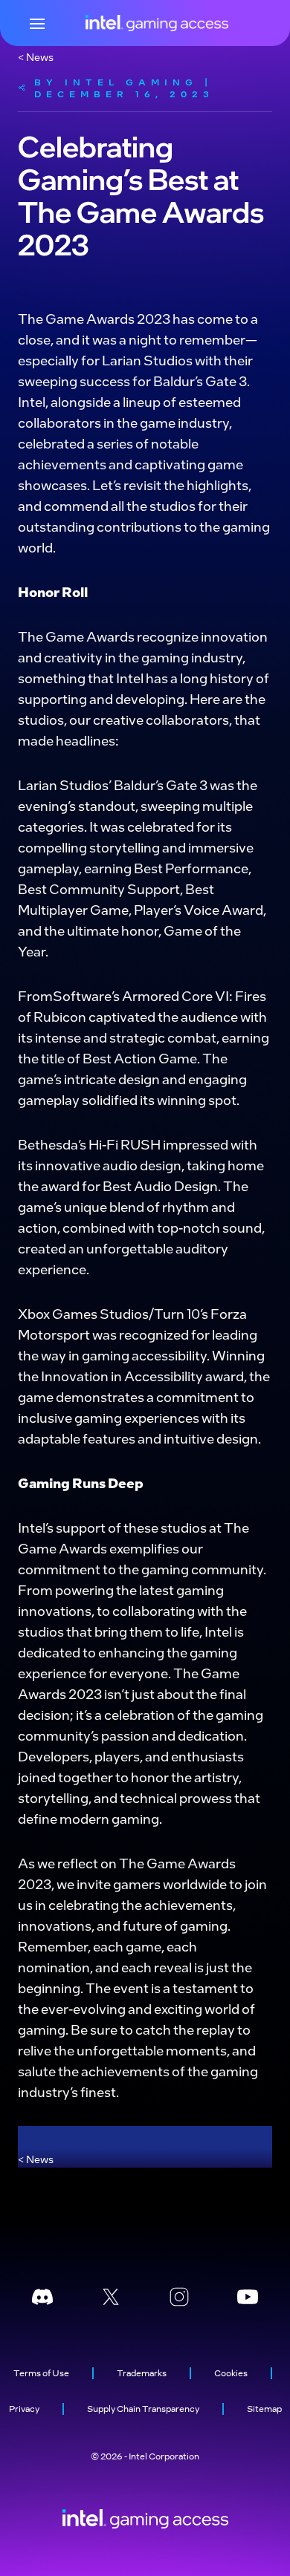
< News (36, 56)
